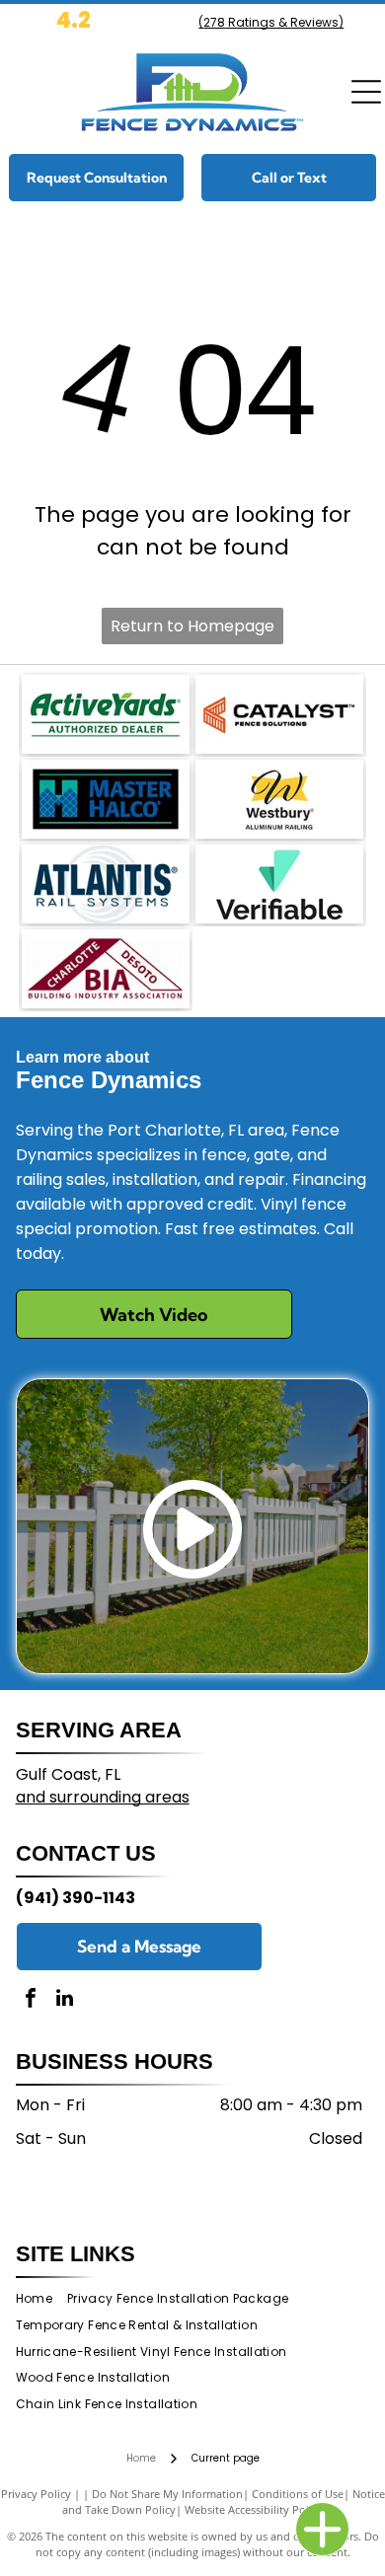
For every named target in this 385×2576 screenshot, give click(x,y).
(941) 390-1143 (76, 1898)
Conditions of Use (298, 2494)
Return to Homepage (192, 626)
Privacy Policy (36, 2494)
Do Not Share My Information (167, 2494)
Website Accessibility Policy (254, 2509)
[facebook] (31, 2000)
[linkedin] (65, 2000)
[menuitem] (41, 2299)
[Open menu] (366, 92)
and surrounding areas (103, 1797)
